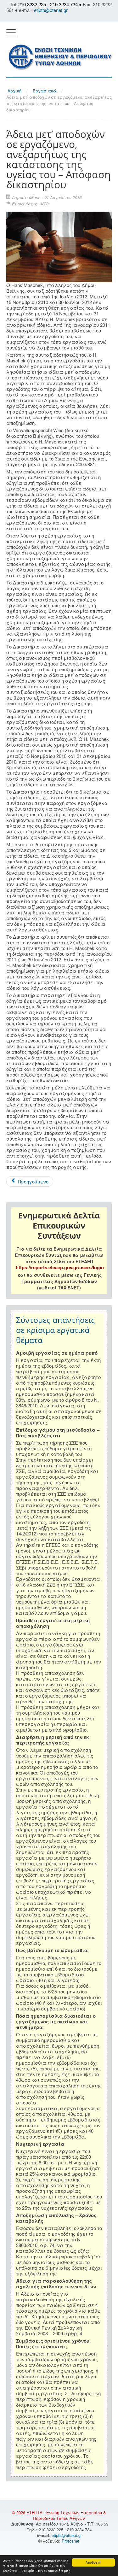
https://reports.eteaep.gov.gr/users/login (60, 1267)
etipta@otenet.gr (51, 10)
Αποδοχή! (93, 2562)
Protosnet (71, 2541)
